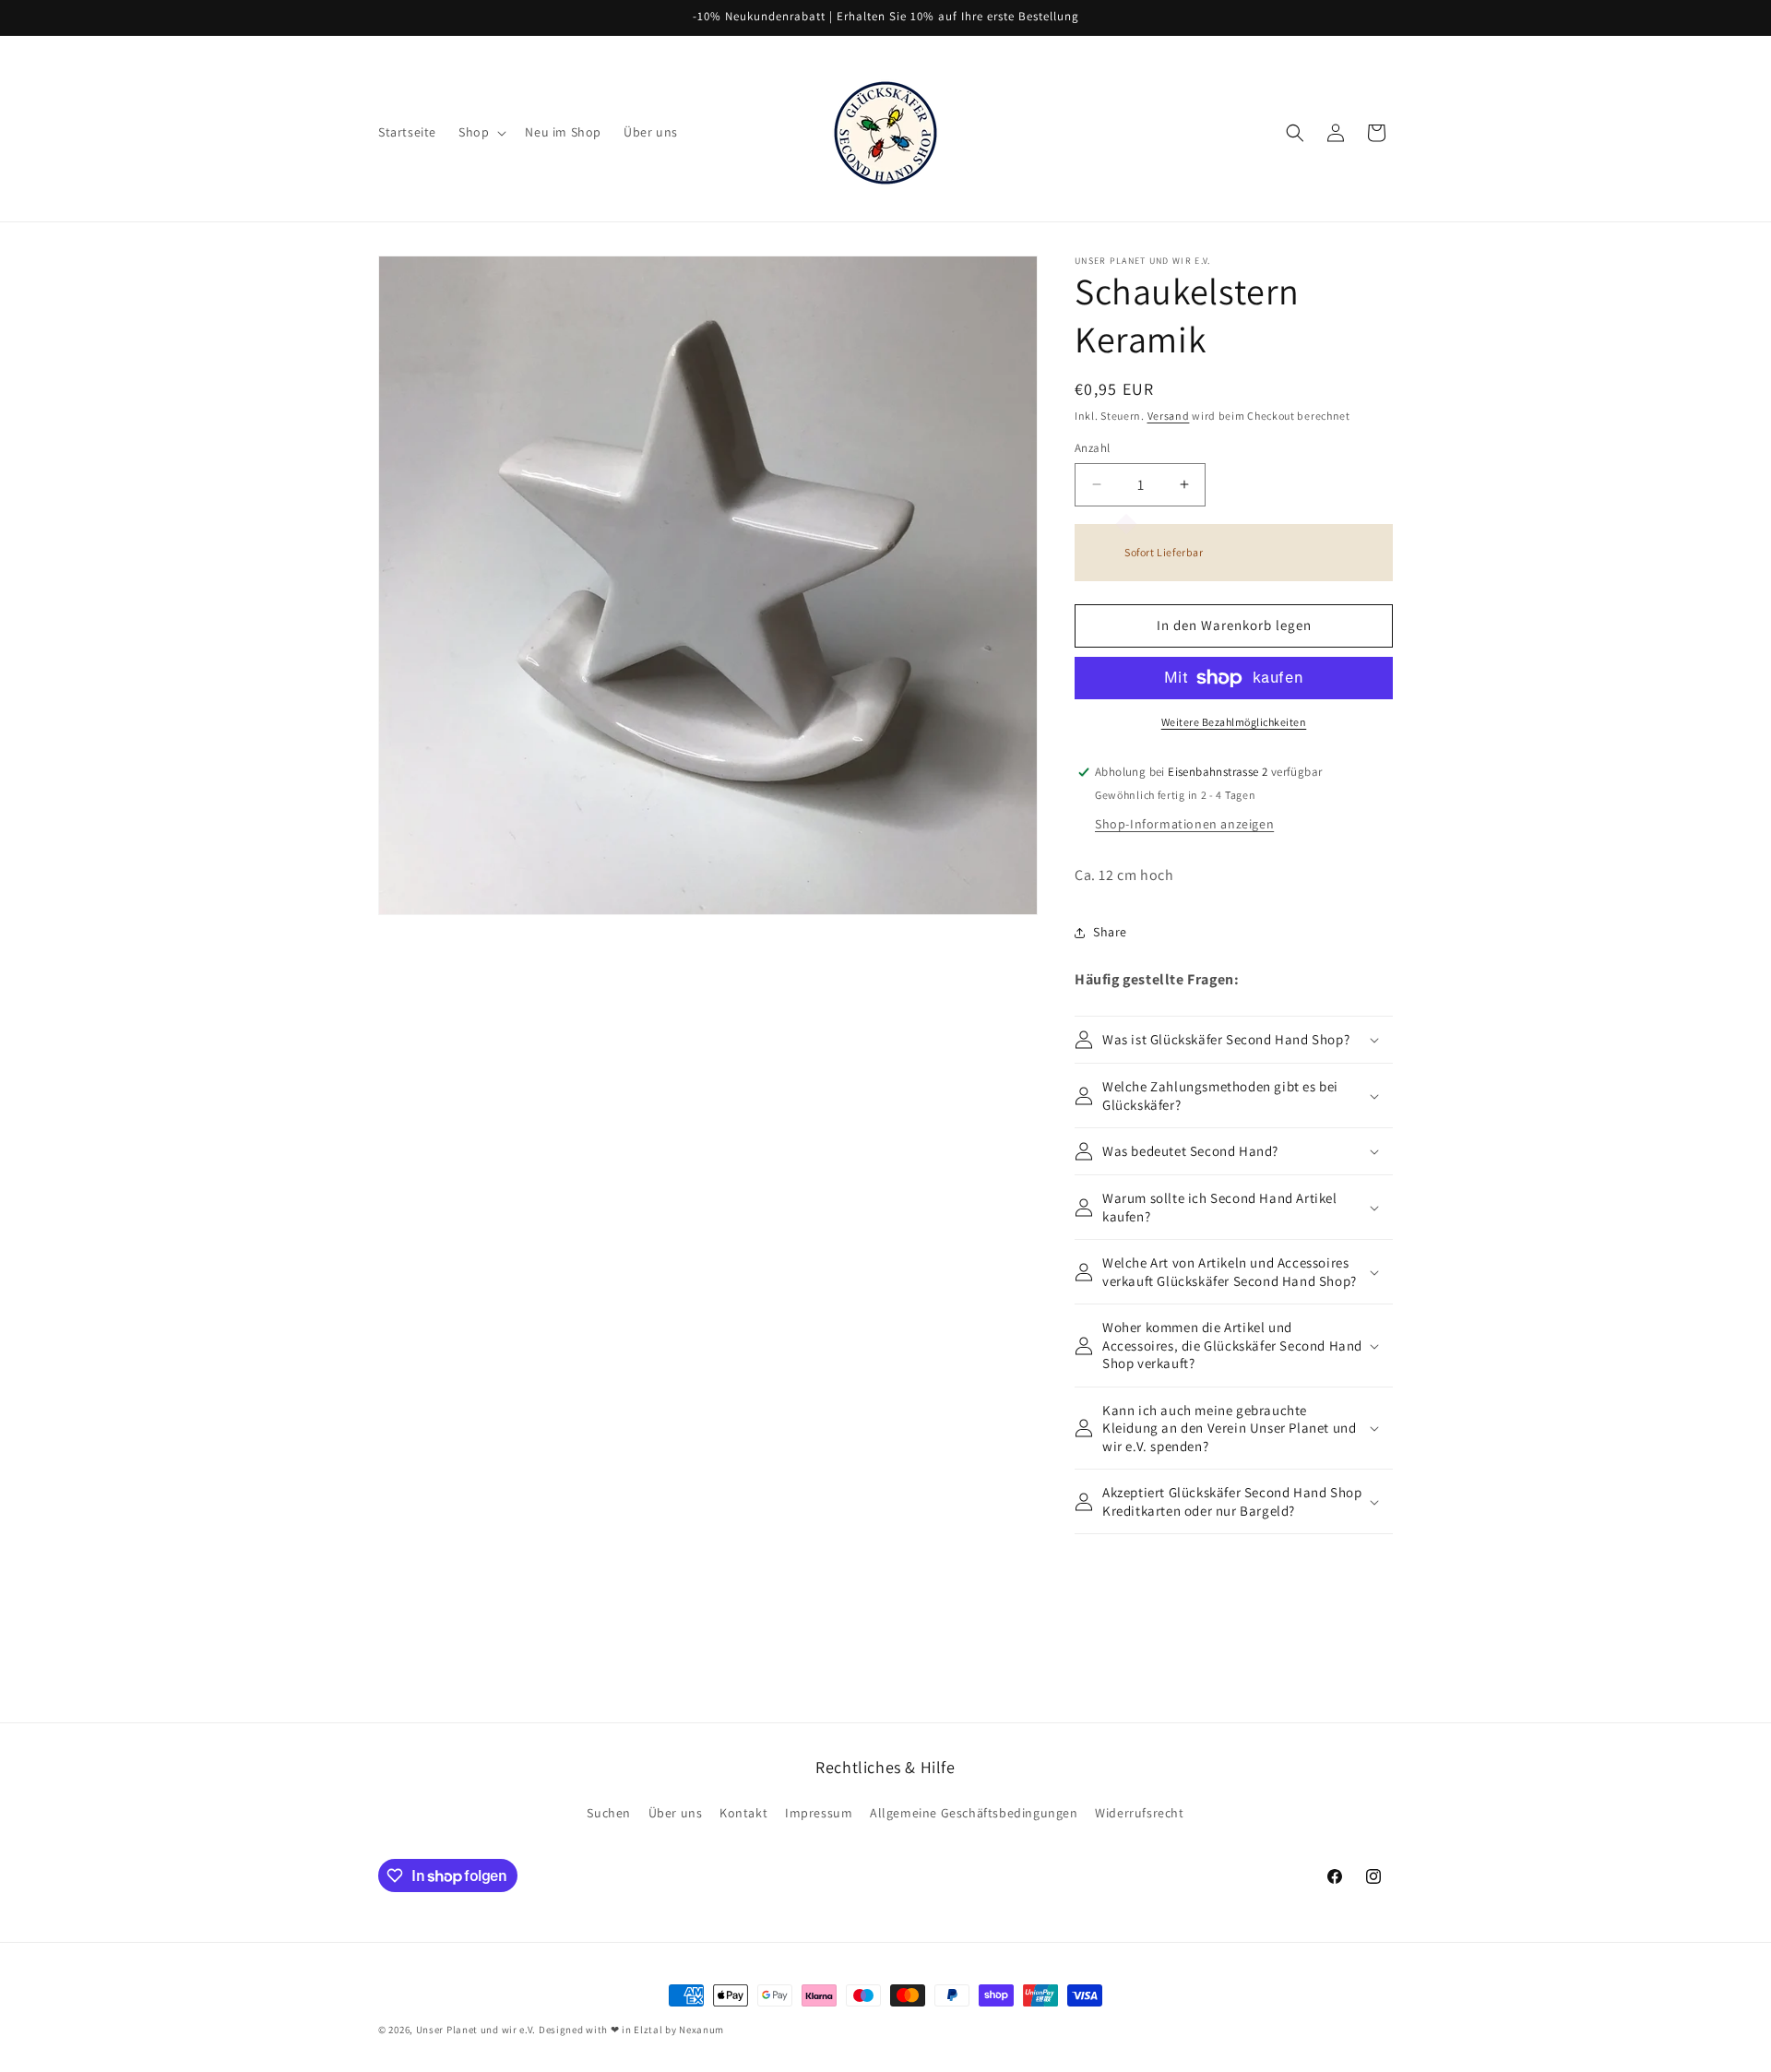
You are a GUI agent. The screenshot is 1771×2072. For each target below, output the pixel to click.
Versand (1169, 416)
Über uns (676, 1813)
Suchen (609, 1813)
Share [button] (1110, 932)
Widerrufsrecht (1139, 1813)
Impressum (819, 1813)
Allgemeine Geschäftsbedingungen (974, 1813)
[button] (481, 132)
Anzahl (1092, 448)
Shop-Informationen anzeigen (1184, 824)
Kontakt (743, 1813)
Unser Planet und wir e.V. (476, 2030)
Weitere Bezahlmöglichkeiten (1234, 722)
